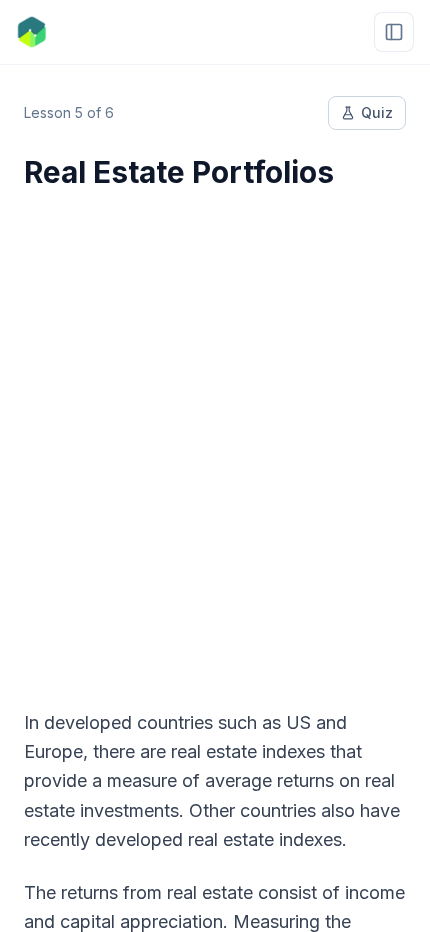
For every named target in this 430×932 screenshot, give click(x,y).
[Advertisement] (215, 437)
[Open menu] (394, 32)
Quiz (377, 112)
